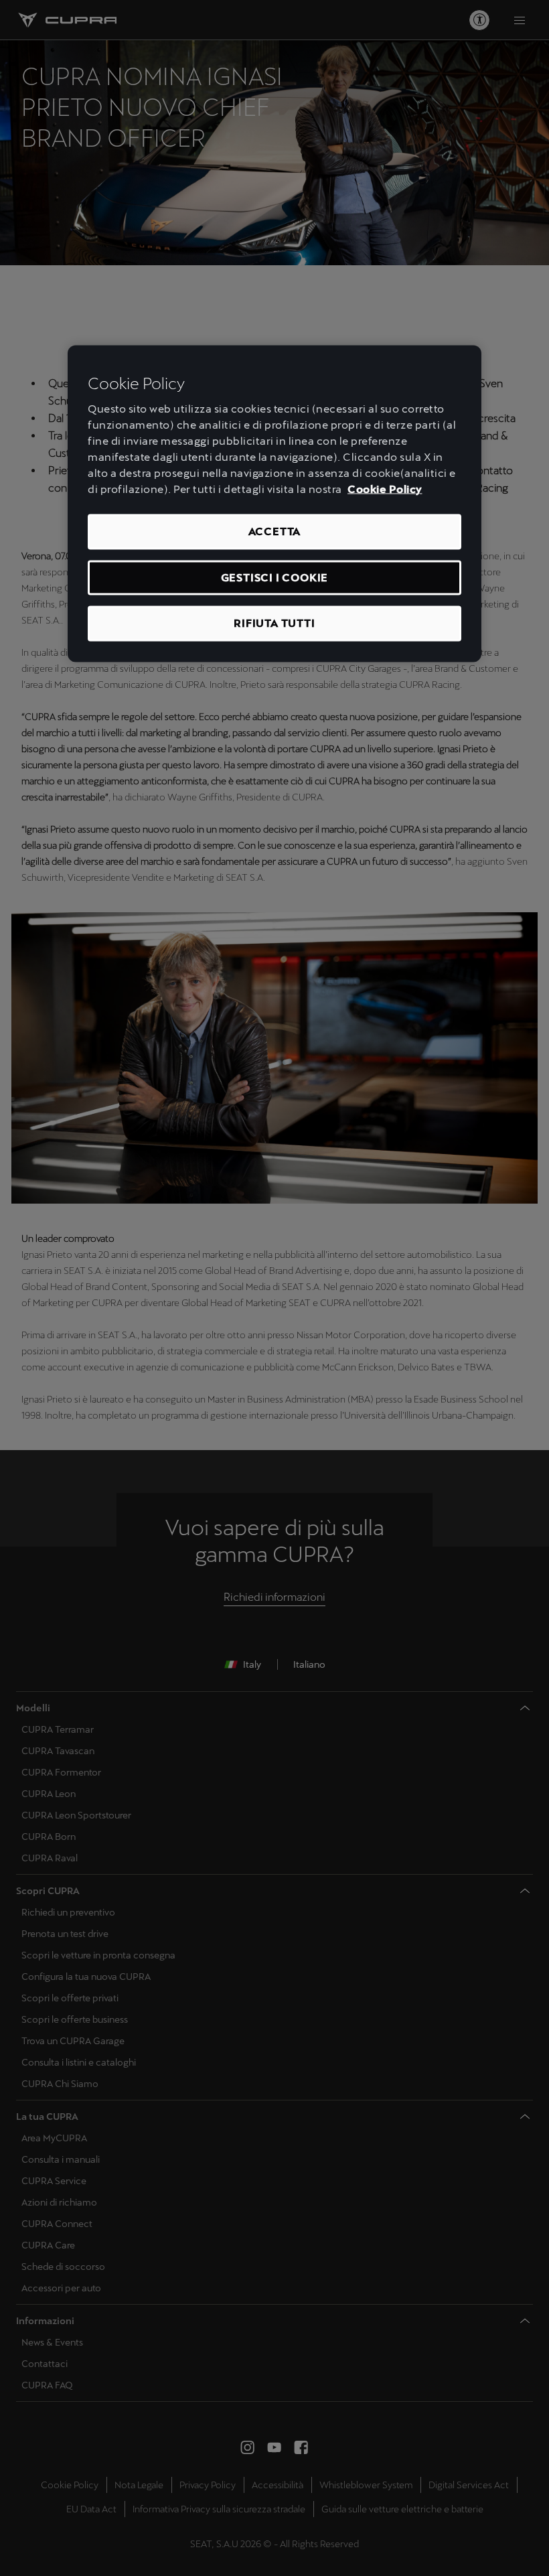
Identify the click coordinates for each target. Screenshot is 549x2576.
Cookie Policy (385, 489)
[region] (274, 503)
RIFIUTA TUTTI (274, 623)
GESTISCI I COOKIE (275, 577)
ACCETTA (275, 531)
